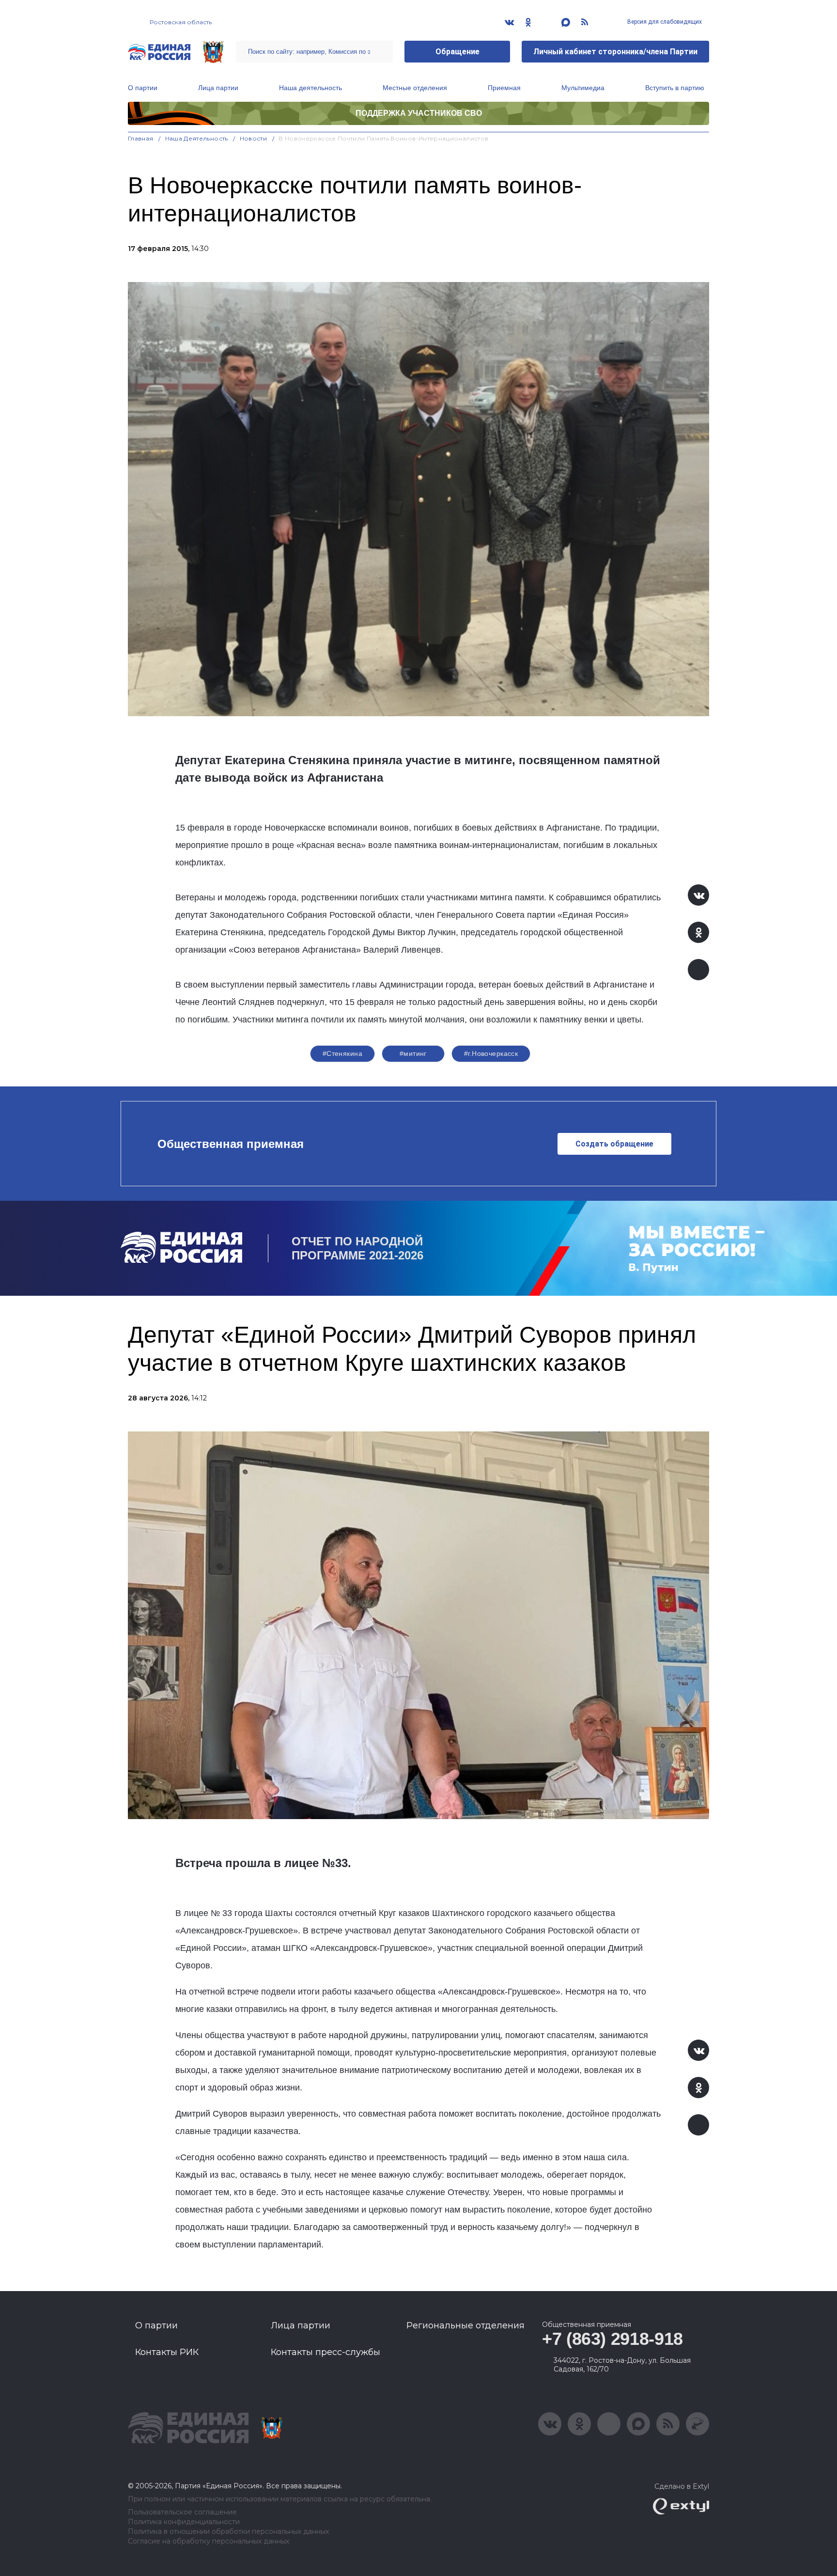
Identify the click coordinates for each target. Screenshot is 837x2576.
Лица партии (218, 88)
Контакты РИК (167, 2352)
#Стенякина (342, 1053)
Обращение (457, 52)
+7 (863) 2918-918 (612, 2339)
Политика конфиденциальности (184, 2522)
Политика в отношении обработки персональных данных (228, 2532)
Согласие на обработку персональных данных (209, 2541)
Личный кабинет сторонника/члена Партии (615, 52)
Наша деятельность (310, 88)
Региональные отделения (465, 2325)
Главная (141, 138)
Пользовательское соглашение (182, 2512)
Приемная (504, 88)
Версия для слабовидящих (664, 22)
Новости (254, 138)
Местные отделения (415, 88)
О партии (143, 88)
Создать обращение (614, 1144)
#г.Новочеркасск (491, 1053)
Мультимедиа (583, 88)
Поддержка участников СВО (419, 113)
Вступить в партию (675, 88)
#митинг (413, 1053)
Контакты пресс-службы (325, 2352)
